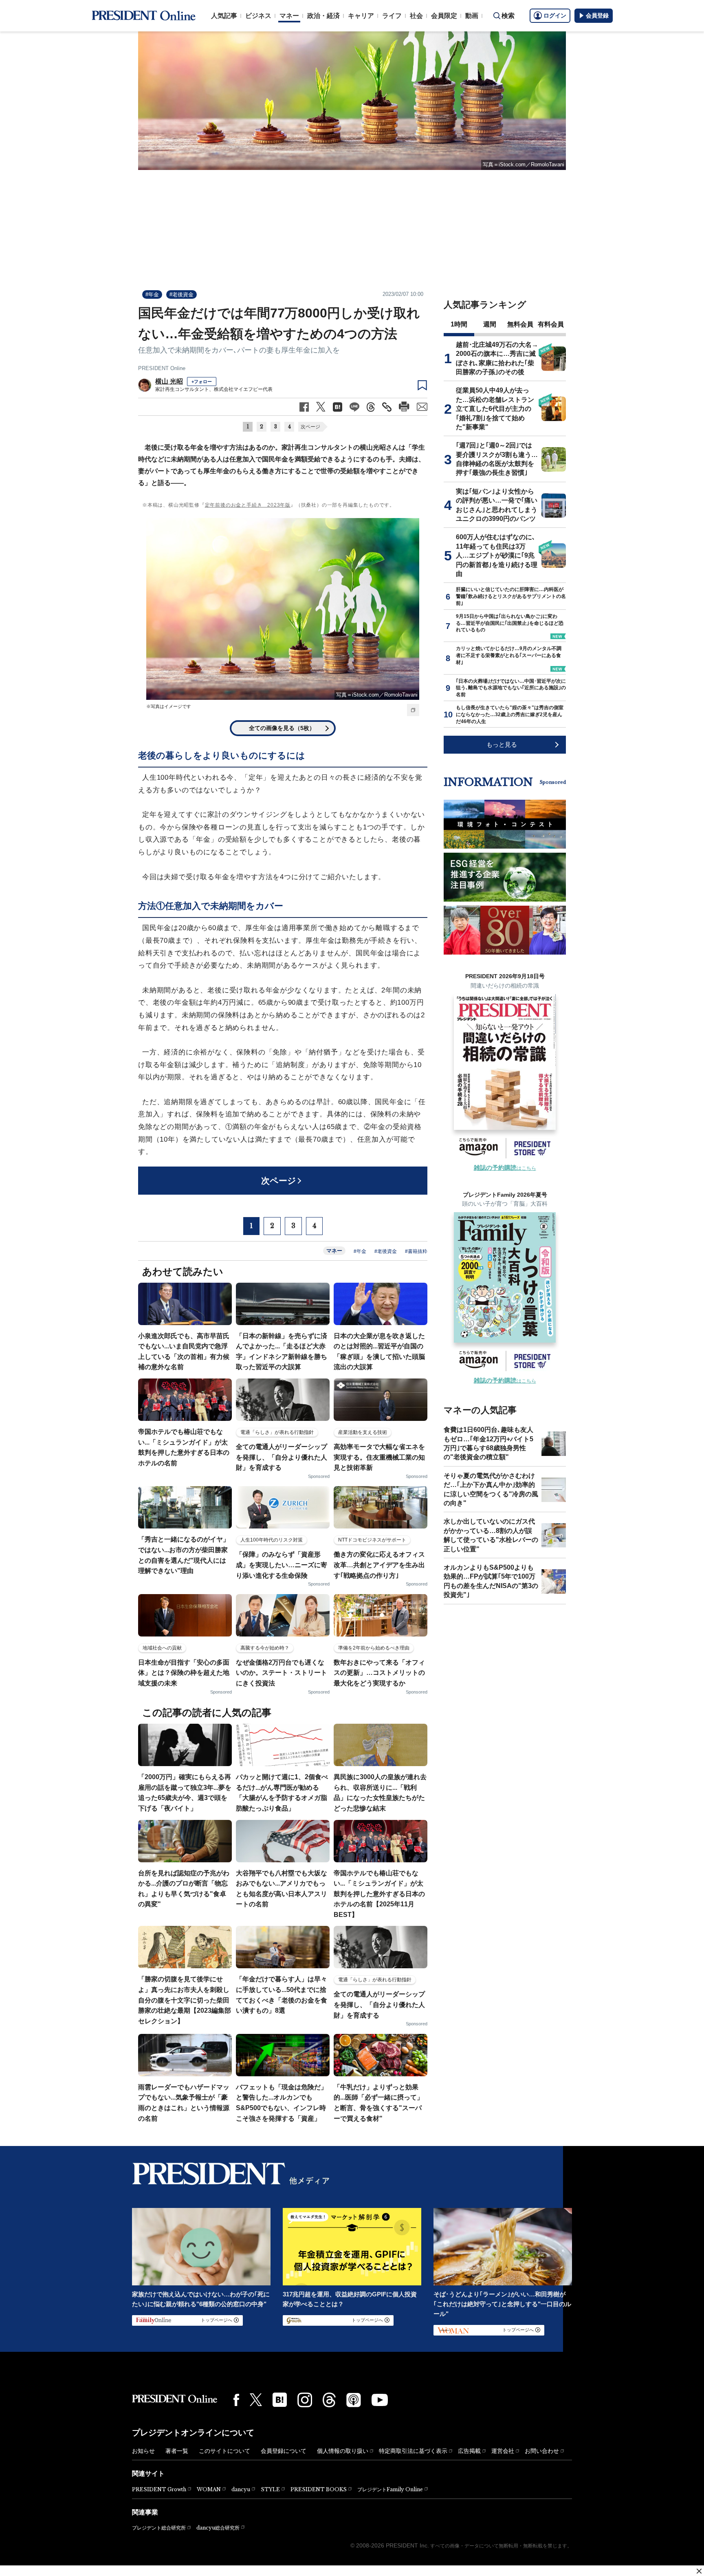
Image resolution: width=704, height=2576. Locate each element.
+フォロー (202, 382)
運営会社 (503, 2451)
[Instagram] (305, 2400)
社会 (416, 16)
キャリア (361, 16)
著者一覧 (177, 2451)
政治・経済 (323, 16)
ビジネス (258, 16)
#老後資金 (181, 294)
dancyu (241, 2489)
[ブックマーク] (422, 386)
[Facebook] (236, 2400)
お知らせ (143, 2451)
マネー (289, 16)
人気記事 (224, 16)
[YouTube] (380, 2400)
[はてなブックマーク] (280, 2400)
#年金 (152, 294)
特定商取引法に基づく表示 (413, 2451)
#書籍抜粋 (416, 1251)
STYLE (270, 2489)
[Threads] (329, 2400)
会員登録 (597, 15)
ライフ (392, 16)
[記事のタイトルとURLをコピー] (387, 407)
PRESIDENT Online (162, 368)
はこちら (505, 1168)
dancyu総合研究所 (218, 2528)
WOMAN (209, 2489)
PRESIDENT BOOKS (319, 2489)
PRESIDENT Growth (159, 2489)
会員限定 (444, 16)
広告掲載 (469, 2451)
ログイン (555, 15)
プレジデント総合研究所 (159, 2528)
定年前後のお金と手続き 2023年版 (248, 505)
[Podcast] (354, 2400)
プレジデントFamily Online (390, 2489)
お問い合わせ (542, 2451)
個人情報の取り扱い (343, 2451)
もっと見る (502, 744)
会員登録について (284, 2451)
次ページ (310, 427)
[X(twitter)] (256, 2400)
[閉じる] (699, 2571)
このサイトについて (224, 2451)
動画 (472, 16)
